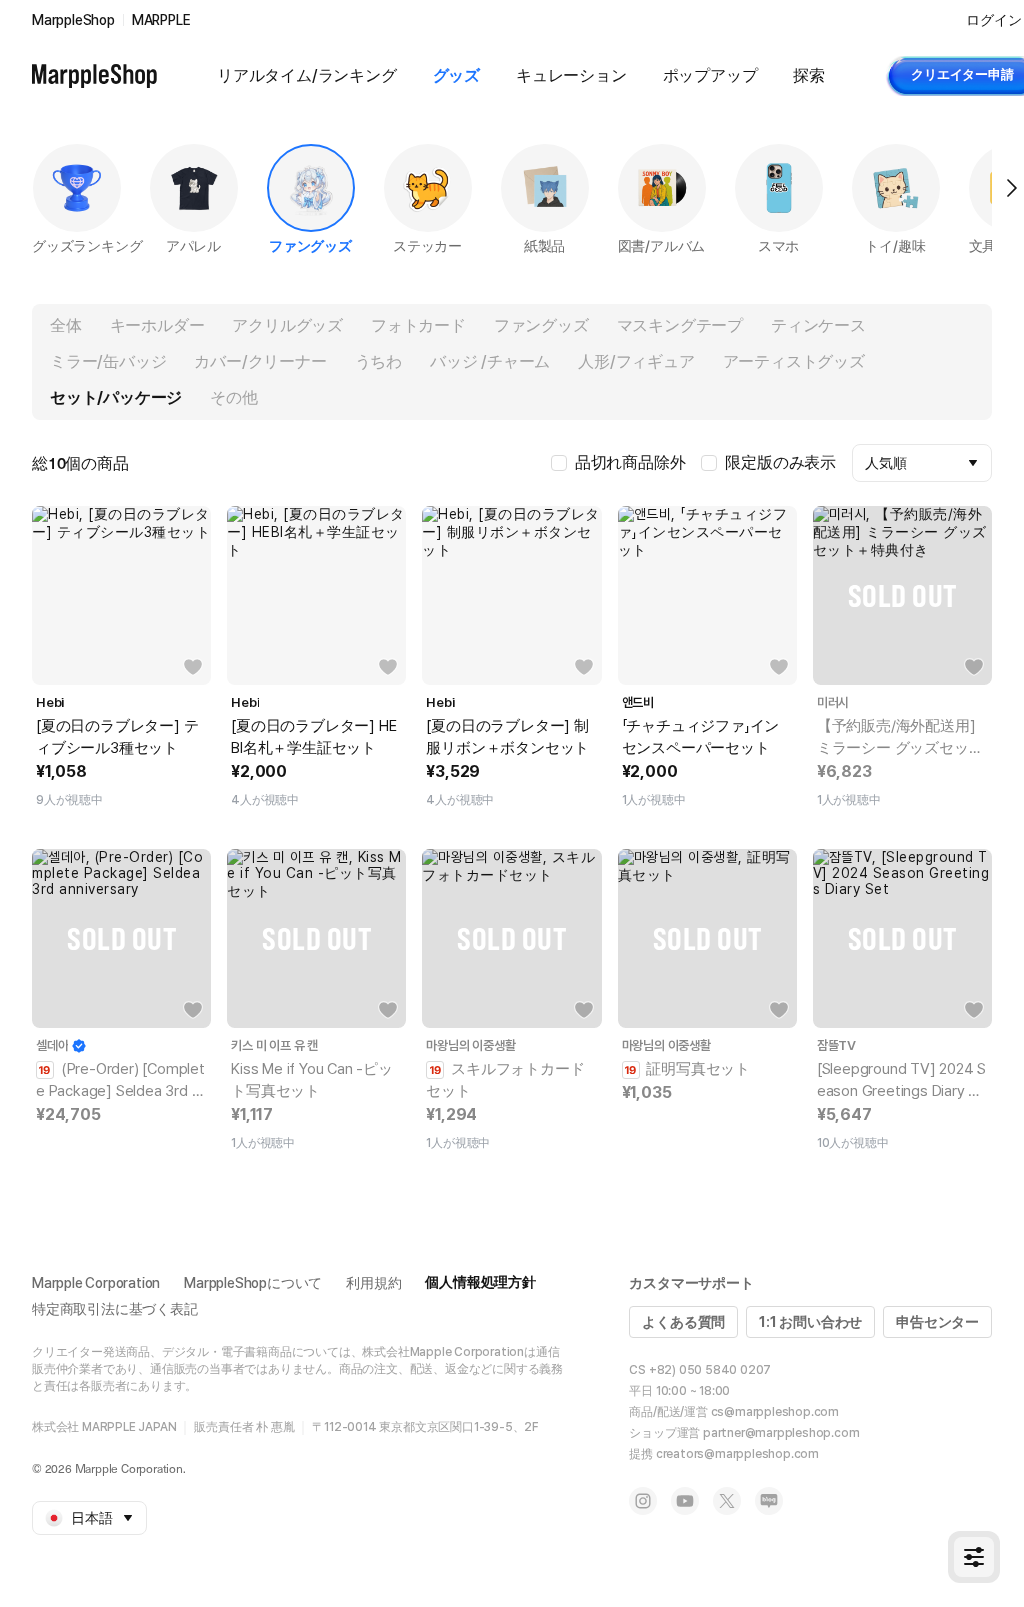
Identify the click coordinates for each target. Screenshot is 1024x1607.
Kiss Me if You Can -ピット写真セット (312, 1080)
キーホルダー (157, 325)
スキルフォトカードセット (505, 1080)
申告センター (937, 1322)
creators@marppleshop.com (737, 1454)
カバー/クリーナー (260, 361)
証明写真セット (696, 1069)
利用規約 (373, 1283)
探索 (809, 75)
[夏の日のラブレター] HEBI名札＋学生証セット (313, 737)
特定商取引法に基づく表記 (115, 1309)
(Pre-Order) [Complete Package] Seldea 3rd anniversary (120, 1081)
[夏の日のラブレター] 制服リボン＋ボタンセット (507, 737)
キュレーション (571, 75)
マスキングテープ (680, 325)
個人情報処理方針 (480, 1282)
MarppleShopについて (253, 1283)
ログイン (993, 20)
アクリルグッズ (287, 325)
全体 (66, 325)
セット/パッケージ (116, 397)
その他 (233, 397)
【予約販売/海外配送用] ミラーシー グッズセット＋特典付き (900, 738)
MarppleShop (73, 20)
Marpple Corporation (96, 1283)
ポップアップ (710, 75)
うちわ (378, 361)
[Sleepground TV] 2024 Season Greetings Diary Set (901, 1081)
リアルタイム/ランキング (307, 75)
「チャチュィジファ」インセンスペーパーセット (701, 737)
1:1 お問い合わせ (810, 1322)
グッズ (456, 75)
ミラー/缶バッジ (108, 361)
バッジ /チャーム (490, 361)
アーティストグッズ (794, 361)
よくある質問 (683, 1322)
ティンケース (818, 325)
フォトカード (418, 325)
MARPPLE (161, 20)
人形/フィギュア (636, 361)
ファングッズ (541, 325)
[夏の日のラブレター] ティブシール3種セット (117, 737)
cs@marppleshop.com (775, 1412)
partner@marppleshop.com (781, 1433)
